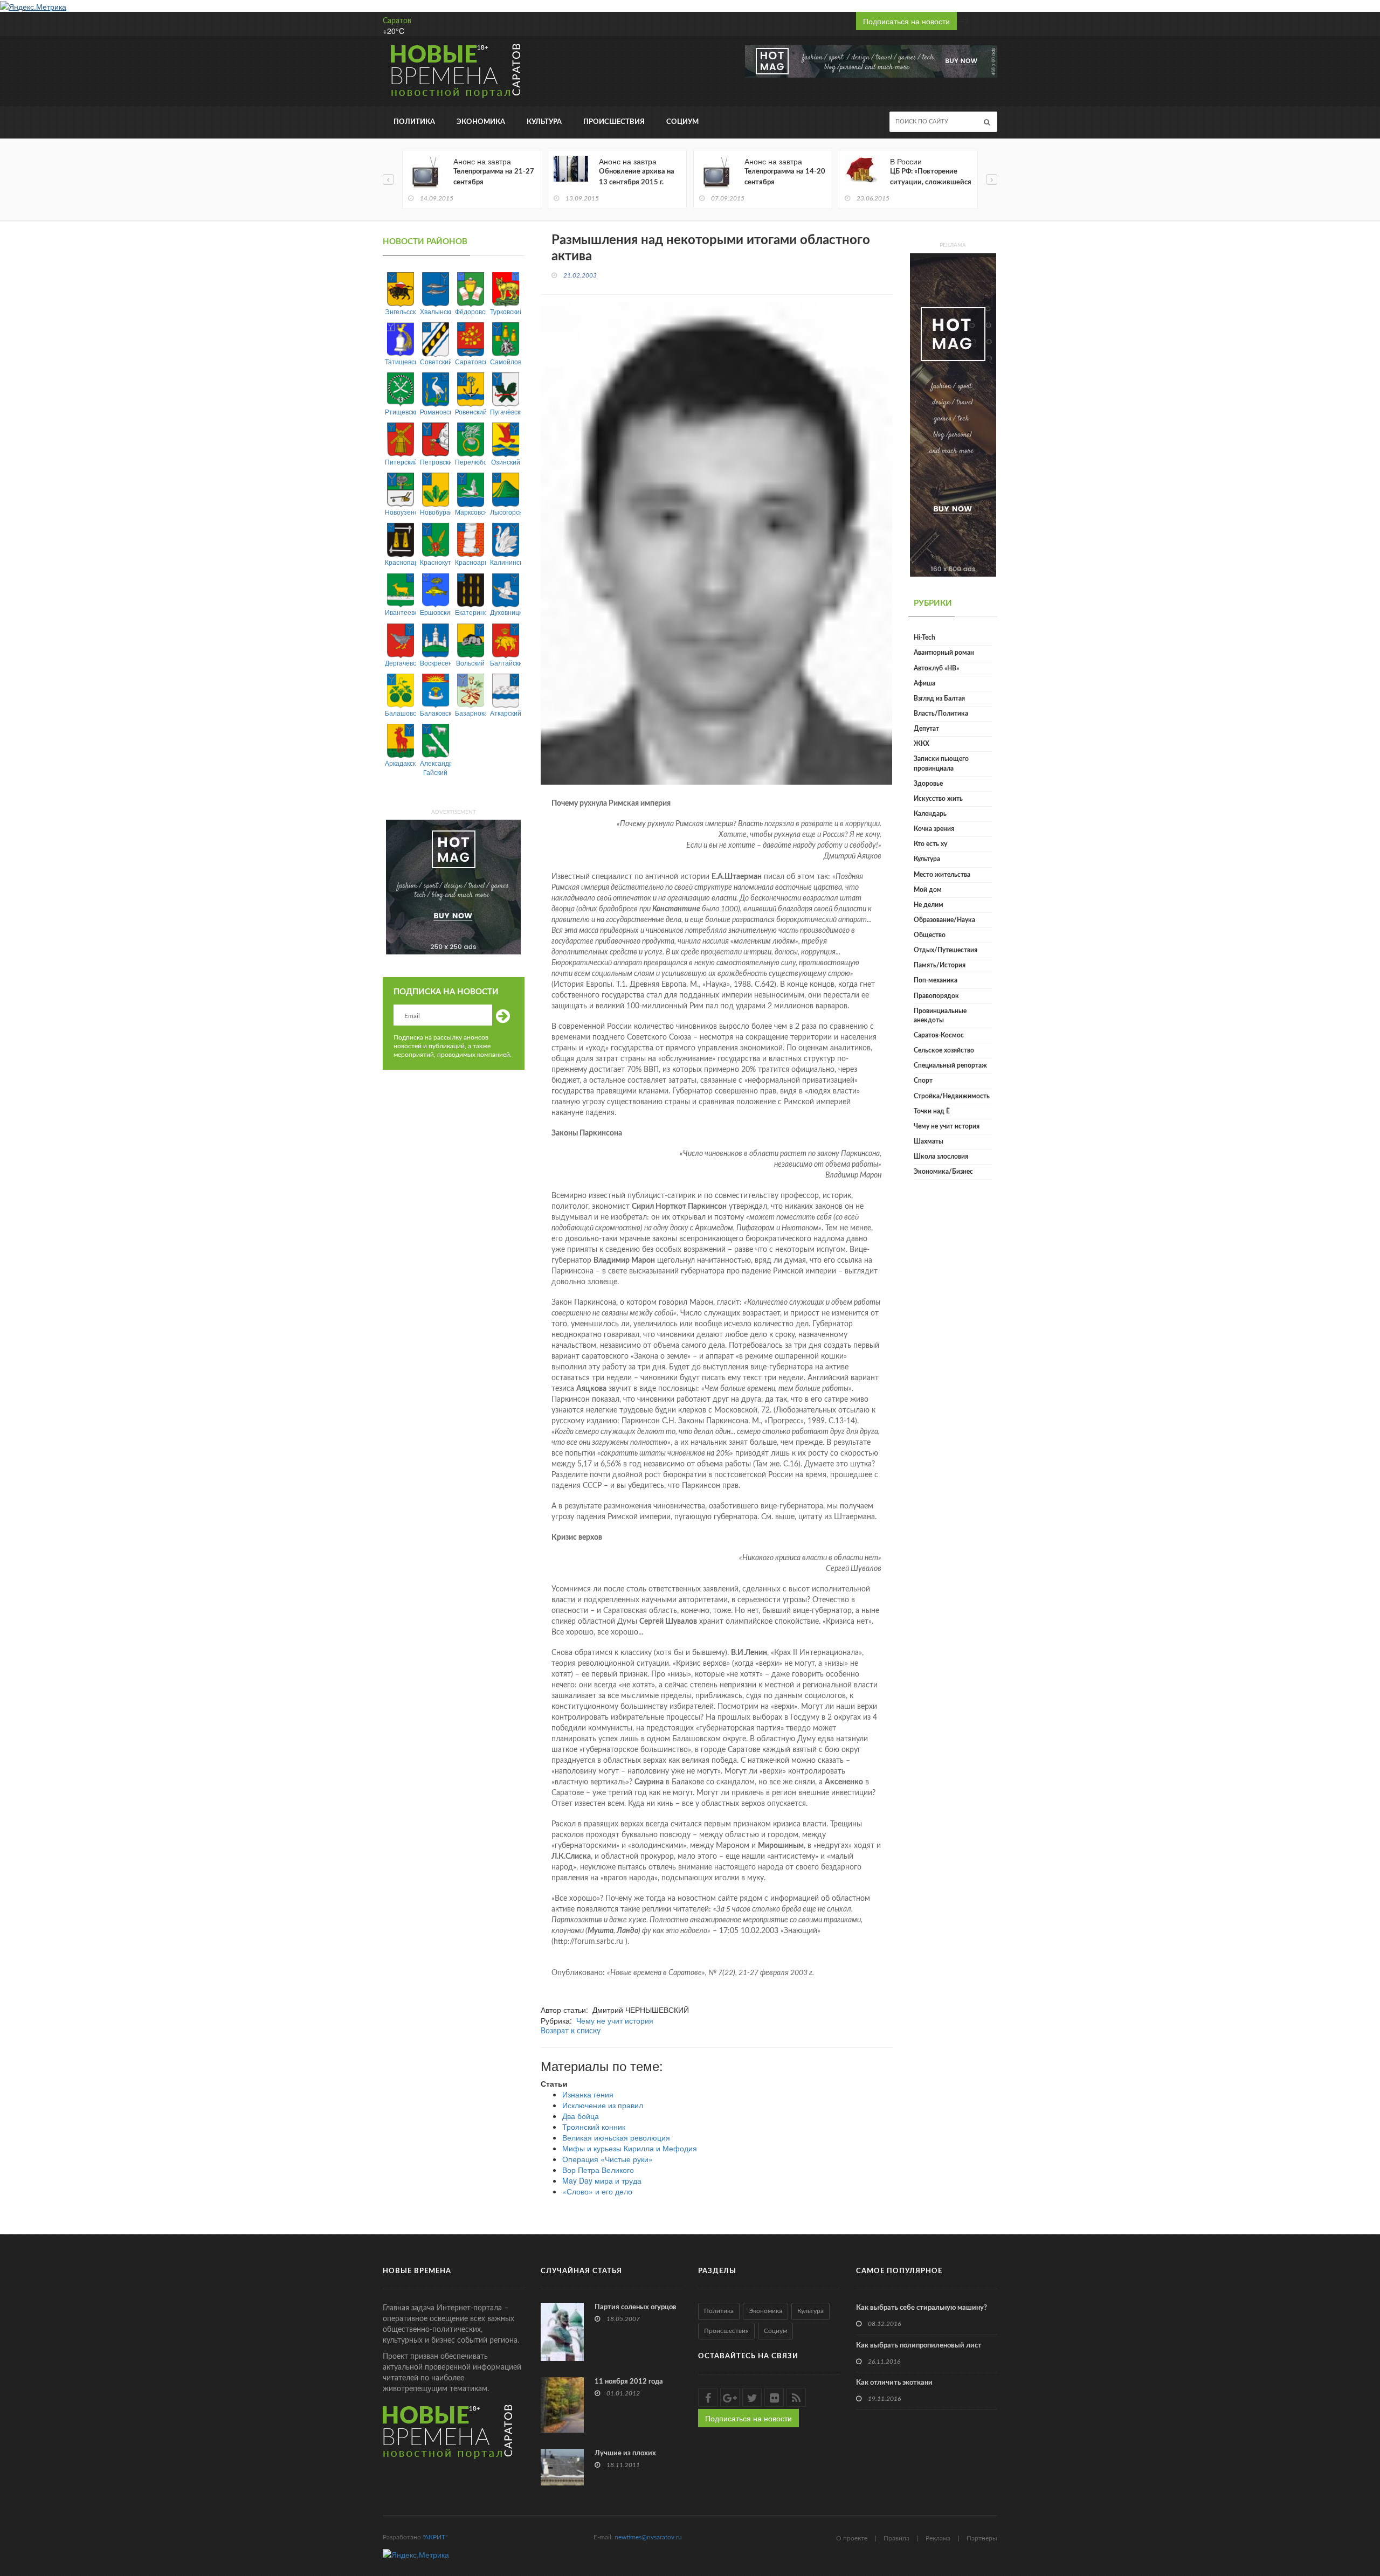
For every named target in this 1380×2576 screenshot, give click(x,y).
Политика (414, 122)
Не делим (929, 905)
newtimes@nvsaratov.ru (648, 2537)
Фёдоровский (470, 311)
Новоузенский (400, 512)
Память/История (940, 965)
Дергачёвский (400, 663)
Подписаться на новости (906, 21)
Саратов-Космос (939, 1035)
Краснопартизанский (400, 562)
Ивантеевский (400, 612)
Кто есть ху (930, 844)
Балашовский (400, 713)
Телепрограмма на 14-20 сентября (785, 177)
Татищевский (400, 361)
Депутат (926, 729)
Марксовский (470, 512)
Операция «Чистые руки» (608, 2159)
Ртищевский (400, 411)
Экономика (481, 122)
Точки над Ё (932, 1111)
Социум (682, 122)
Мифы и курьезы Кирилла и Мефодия (630, 2148)
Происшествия (614, 122)
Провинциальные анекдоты (940, 1016)
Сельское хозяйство (944, 1050)
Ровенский (470, 411)
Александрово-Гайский (435, 767)
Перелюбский (470, 462)
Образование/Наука (944, 920)
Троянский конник (594, 2127)
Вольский (470, 663)
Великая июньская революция (616, 2137)
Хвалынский (435, 311)
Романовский (435, 411)
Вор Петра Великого (598, 2170)
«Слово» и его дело (597, 2191)
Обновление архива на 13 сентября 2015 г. (637, 177)
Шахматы (929, 1141)
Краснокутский (435, 562)
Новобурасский (435, 512)
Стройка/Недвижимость (952, 1096)
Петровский (435, 462)
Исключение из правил (603, 2105)
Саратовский (470, 361)
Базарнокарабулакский (470, 713)
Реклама (938, 2538)
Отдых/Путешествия (946, 950)
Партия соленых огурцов (636, 2307)
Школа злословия (941, 1157)
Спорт (923, 1081)
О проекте (852, 2538)
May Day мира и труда (602, 2180)
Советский (435, 361)
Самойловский (505, 361)
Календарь (930, 814)
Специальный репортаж (950, 1065)
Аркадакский (400, 763)
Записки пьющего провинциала (941, 763)
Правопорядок (936, 996)
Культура (544, 122)
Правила (896, 2538)
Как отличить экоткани (894, 2383)
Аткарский (505, 713)
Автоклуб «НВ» (936, 668)
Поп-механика (936, 980)
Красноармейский (470, 562)
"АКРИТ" (435, 2537)
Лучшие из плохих (625, 2453)
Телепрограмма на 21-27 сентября (494, 177)
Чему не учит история (615, 2020)
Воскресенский (435, 663)
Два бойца (581, 2116)
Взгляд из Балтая (939, 698)
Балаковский (435, 713)
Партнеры (982, 2538)
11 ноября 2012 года (629, 2382)
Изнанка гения (588, 2094)
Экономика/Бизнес (943, 1172)
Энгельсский (400, 311)
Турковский (505, 311)
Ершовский (435, 612)
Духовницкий (505, 612)
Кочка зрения (934, 829)
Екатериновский (470, 612)
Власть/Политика (941, 714)
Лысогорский (505, 512)
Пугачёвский (505, 411)
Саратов (397, 21)
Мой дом (928, 890)
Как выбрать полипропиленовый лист (919, 2346)
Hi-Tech (924, 638)
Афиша (924, 683)
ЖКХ (922, 744)
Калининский (505, 562)
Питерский (400, 462)
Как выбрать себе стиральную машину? (922, 2308)
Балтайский (505, 663)
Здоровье (928, 784)
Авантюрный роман (944, 653)
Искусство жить (938, 799)
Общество (930, 935)
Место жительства (942, 875)
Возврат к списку (571, 2031)
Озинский (506, 462)
